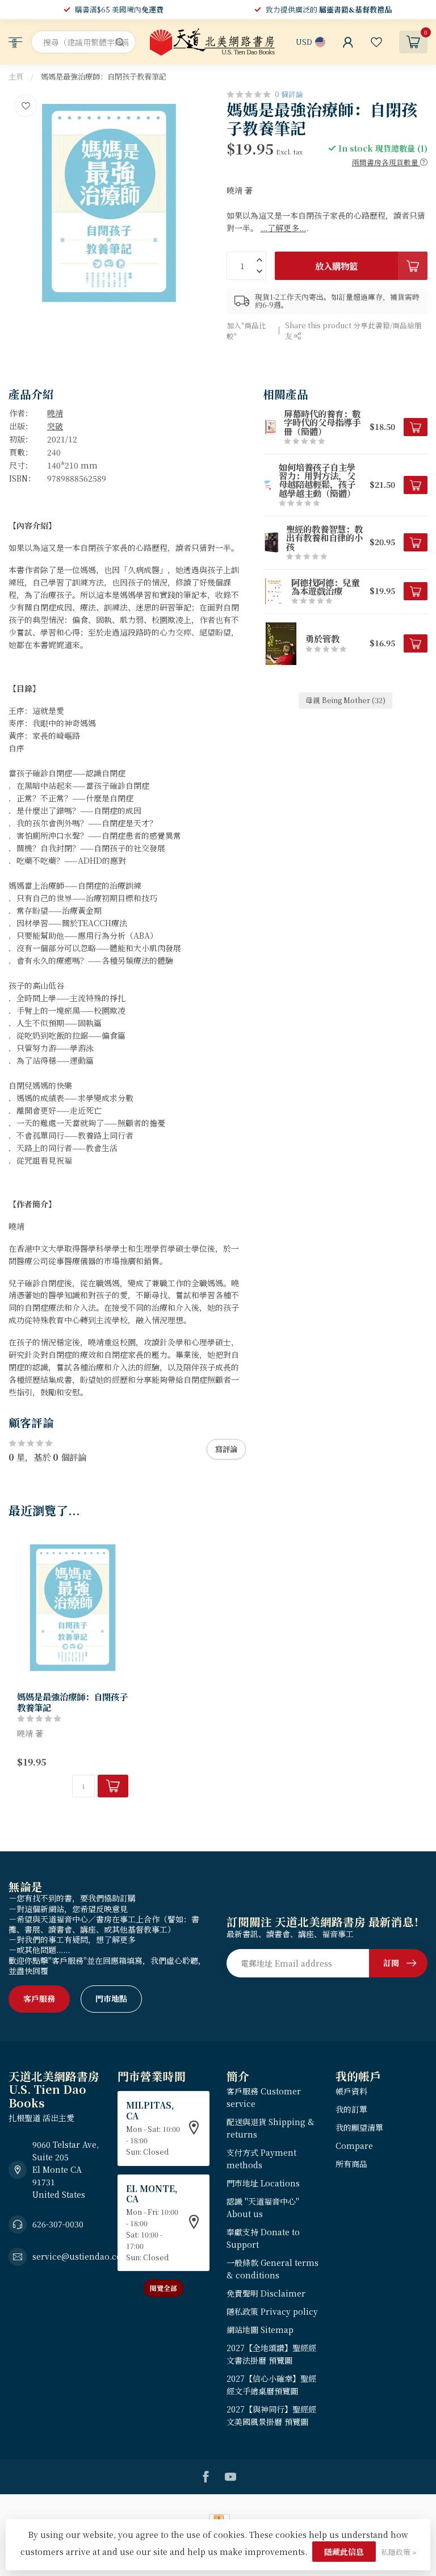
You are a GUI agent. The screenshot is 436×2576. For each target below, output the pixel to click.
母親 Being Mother (345, 700)
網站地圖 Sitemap (260, 2330)
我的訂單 (351, 2109)
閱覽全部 (163, 2288)
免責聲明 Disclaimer (266, 2293)
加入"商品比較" (246, 331)
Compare (354, 2146)
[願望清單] (376, 42)
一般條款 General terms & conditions (272, 2269)
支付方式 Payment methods (261, 2159)
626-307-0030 (58, 2224)
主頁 (16, 76)
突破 (55, 426)
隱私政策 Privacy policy (272, 2311)
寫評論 (226, 1449)
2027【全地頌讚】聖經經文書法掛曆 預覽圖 (271, 2354)
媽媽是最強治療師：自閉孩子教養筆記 (104, 76)
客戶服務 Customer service (264, 2097)
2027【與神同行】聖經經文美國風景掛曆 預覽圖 (271, 2415)
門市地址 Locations (263, 2183)
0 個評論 (289, 94)
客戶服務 (39, 1998)
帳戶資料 (351, 2091)
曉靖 (55, 413)
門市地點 (111, 1998)
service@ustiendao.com (81, 2256)
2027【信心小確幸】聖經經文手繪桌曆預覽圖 (271, 2385)
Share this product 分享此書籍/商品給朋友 (353, 331)
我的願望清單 (359, 2127)
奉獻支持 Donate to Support (263, 2238)
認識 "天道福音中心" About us (263, 2207)
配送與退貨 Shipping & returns (271, 2128)
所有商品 (351, 2164)
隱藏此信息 (344, 2552)
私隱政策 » (399, 2552)
